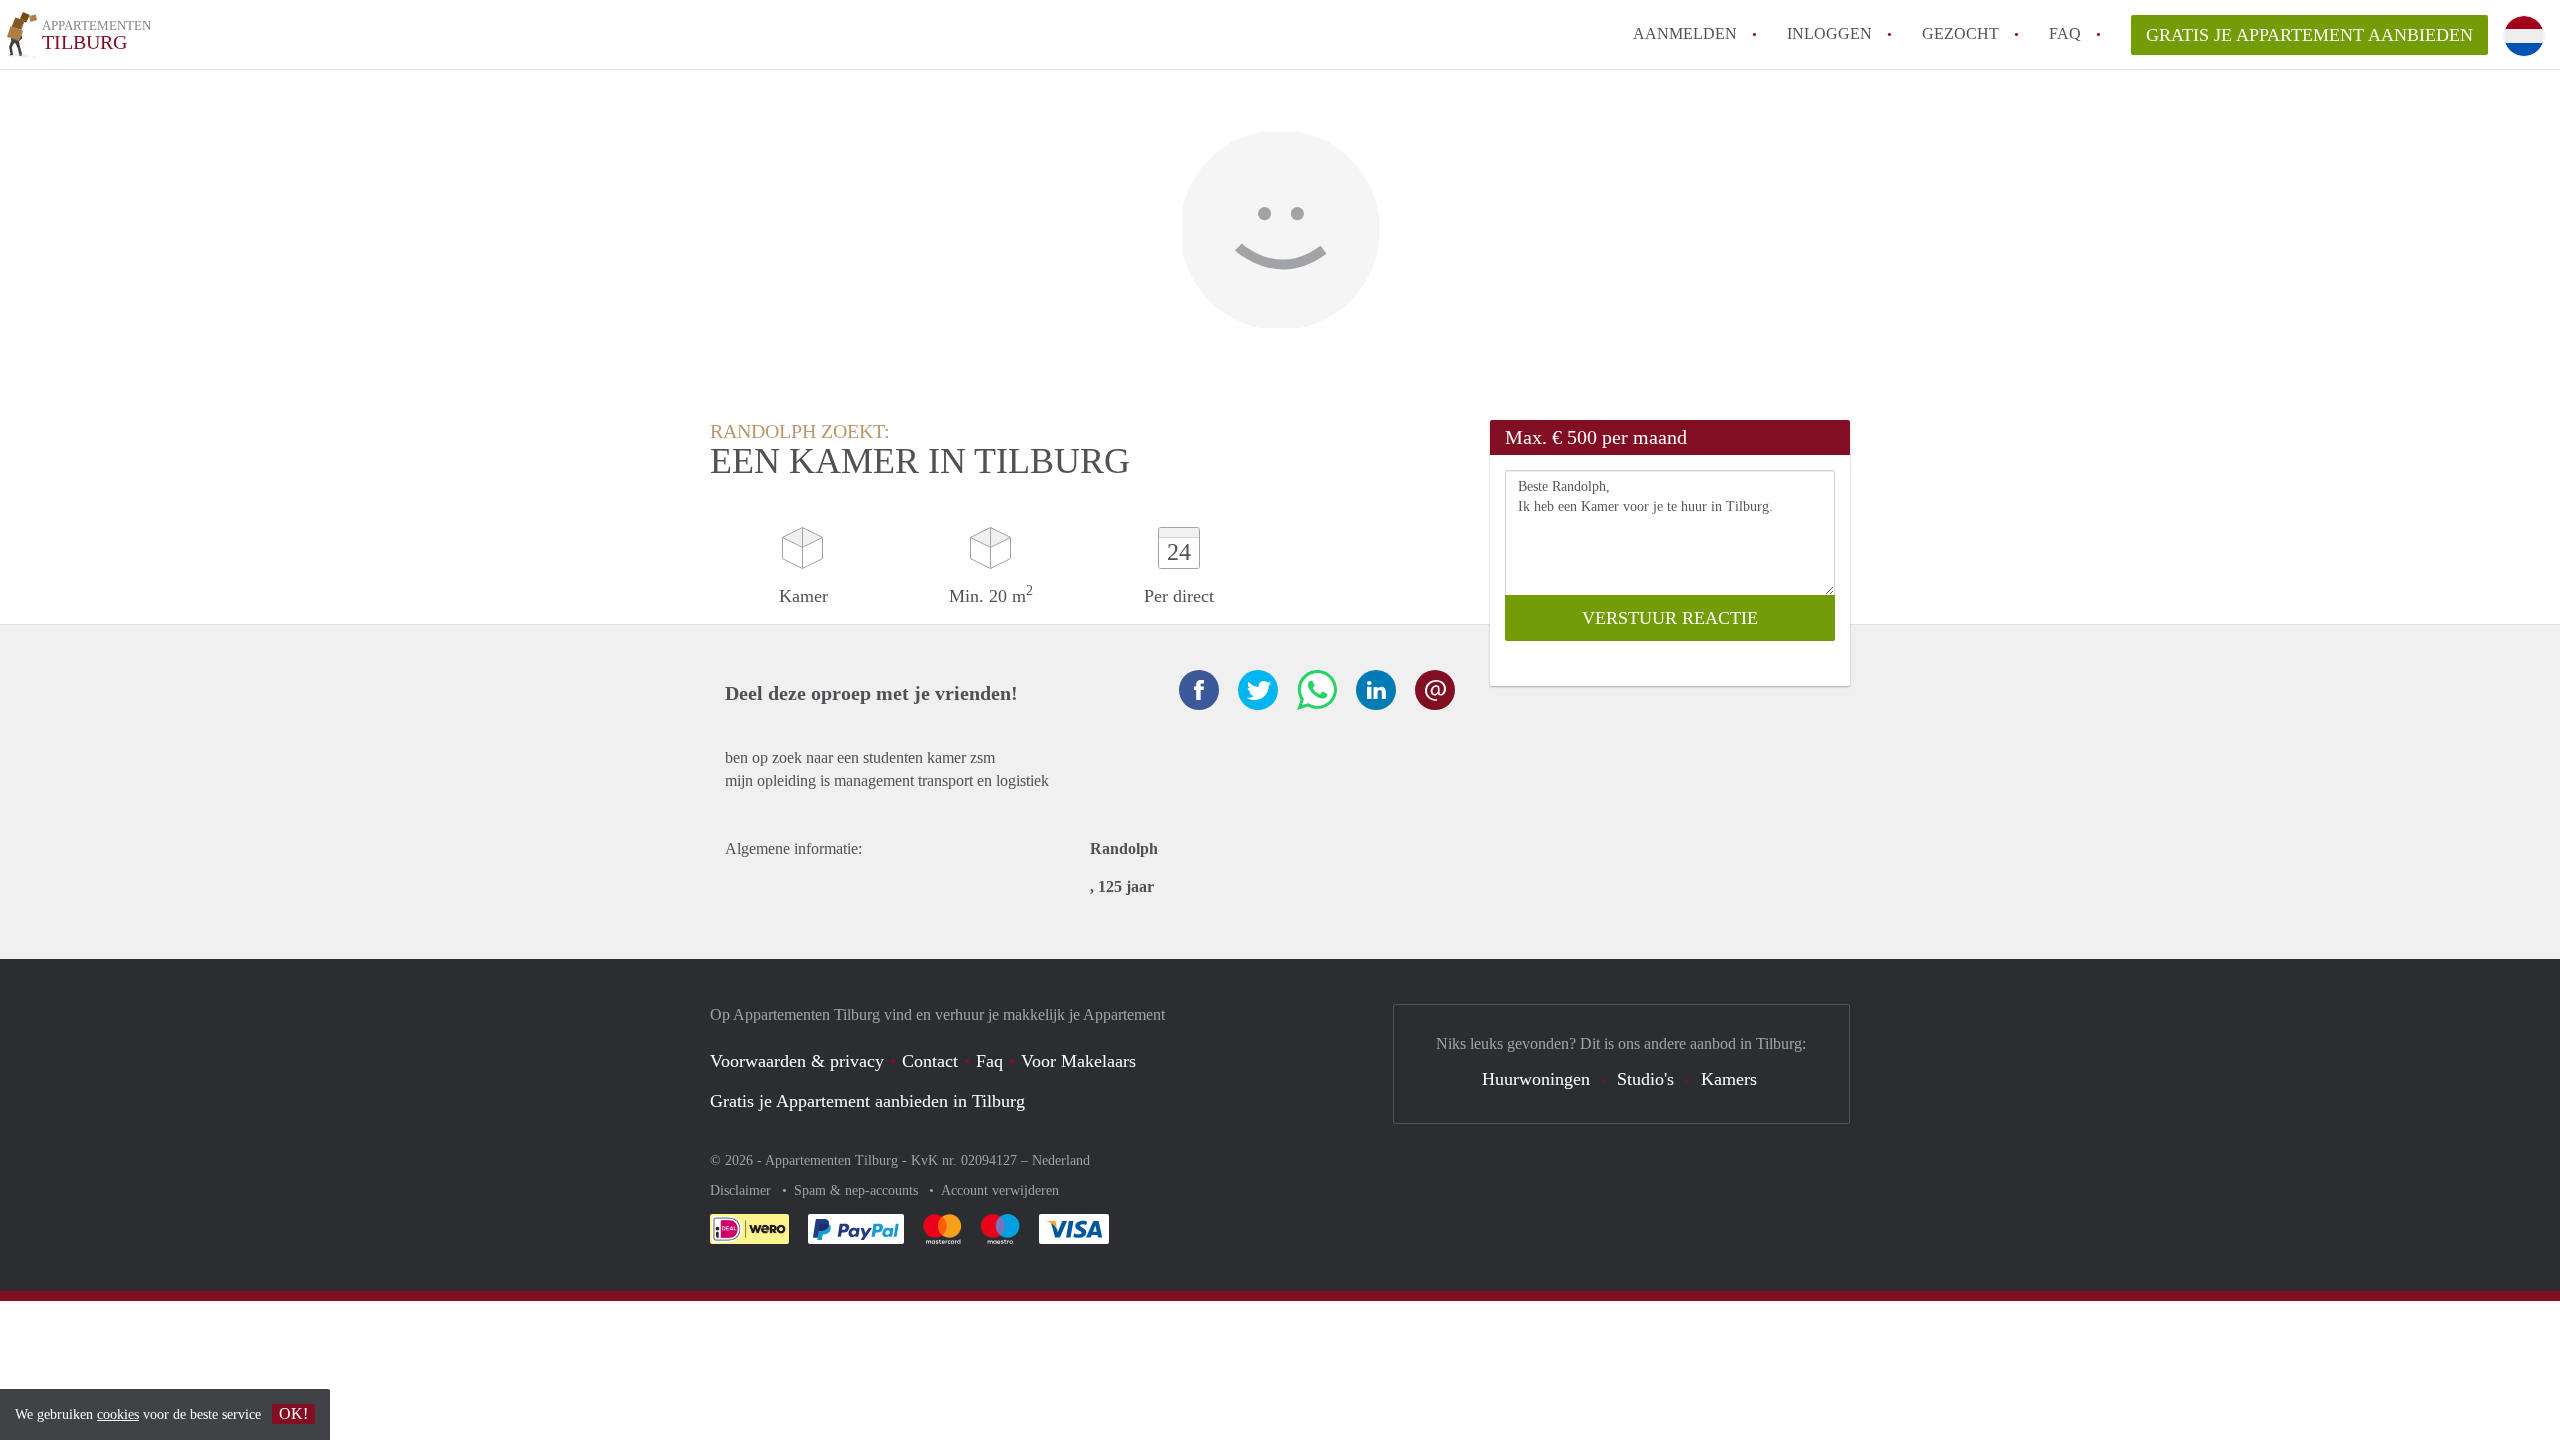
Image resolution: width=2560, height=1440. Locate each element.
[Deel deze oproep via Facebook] (1199, 690)
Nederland (1061, 1160)
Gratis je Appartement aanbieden (2309, 35)
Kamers (1729, 1079)
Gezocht (1960, 33)
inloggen (1829, 33)
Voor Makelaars (1078, 1061)
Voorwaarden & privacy (797, 1061)
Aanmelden (1685, 33)
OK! (293, 1413)
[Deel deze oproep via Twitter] (1258, 690)
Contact (930, 1061)
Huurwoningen (1536, 1079)
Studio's (1645, 1079)
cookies (118, 1414)
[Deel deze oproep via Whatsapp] (1317, 690)
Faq (989, 1061)
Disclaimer (742, 1190)
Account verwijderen (1000, 1190)
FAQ (2065, 33)
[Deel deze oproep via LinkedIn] (1376, 690)
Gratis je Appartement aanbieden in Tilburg (867, 1101)
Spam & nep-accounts (858, 1190)
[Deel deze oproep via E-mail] (1435, 690)
